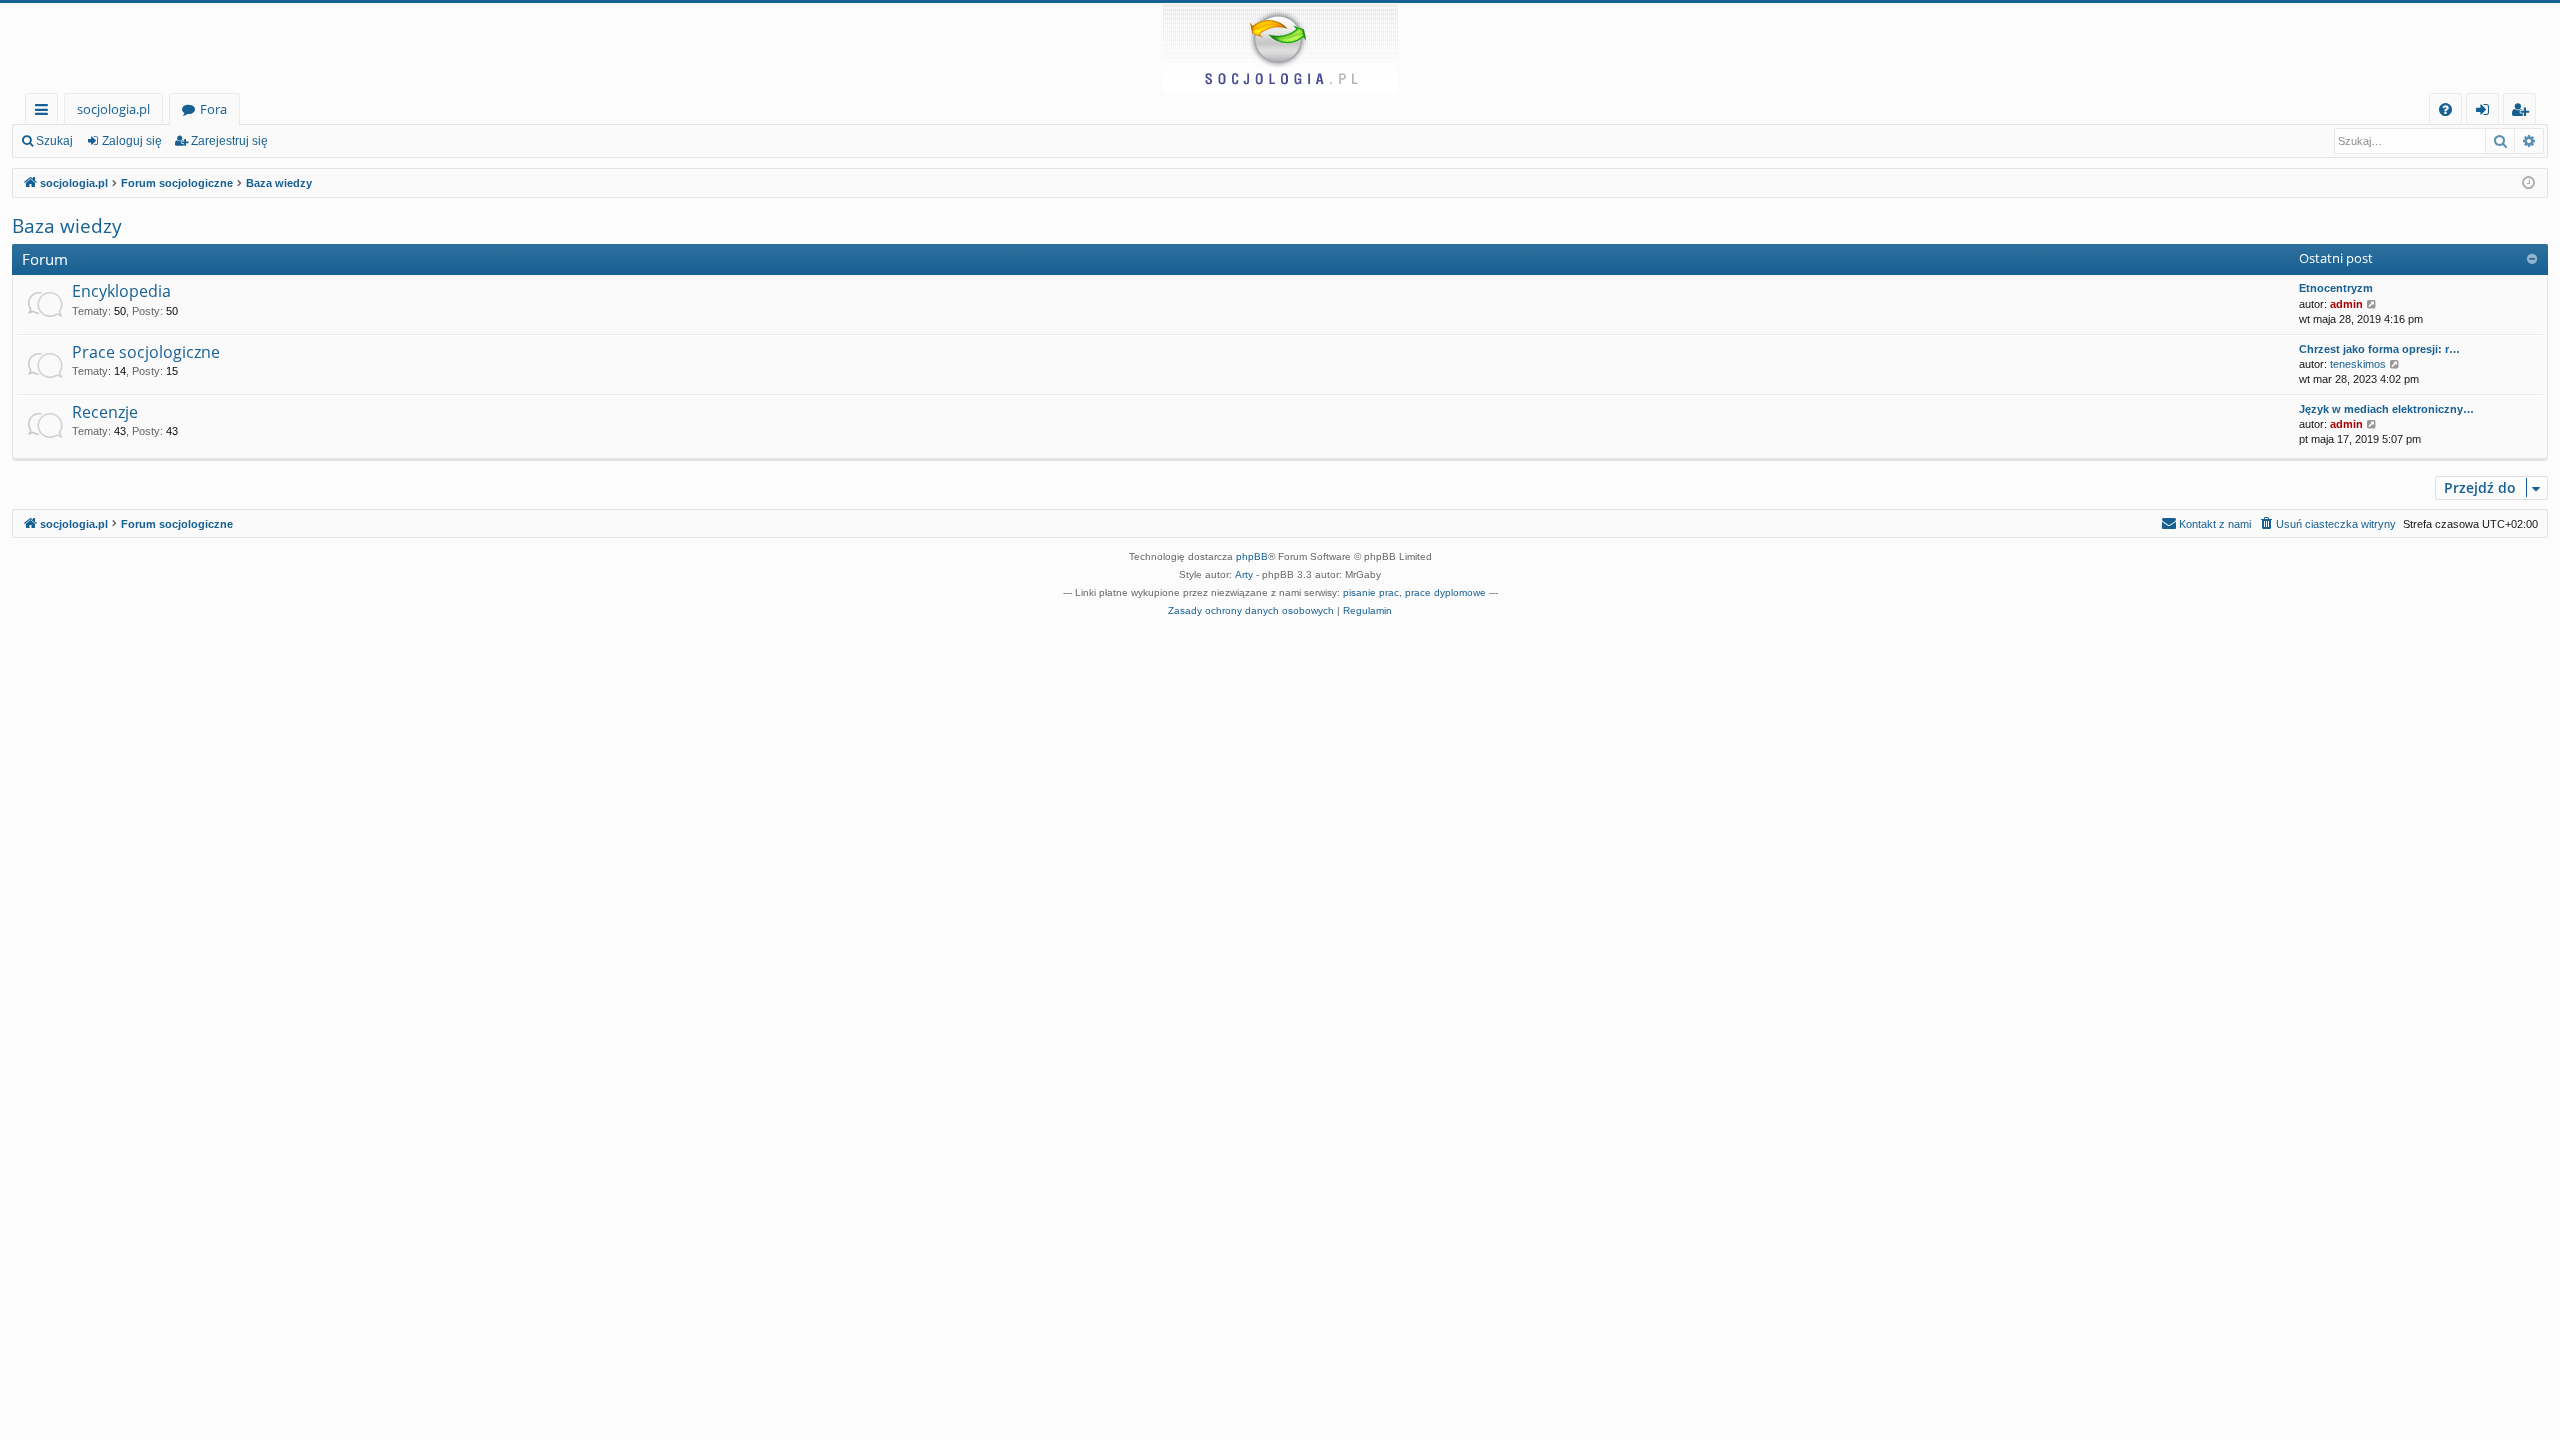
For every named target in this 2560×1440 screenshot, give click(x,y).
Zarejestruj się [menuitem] (2524, 112)
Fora (213, 109)
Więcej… (45, 112)
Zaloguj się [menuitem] (2486, 112)
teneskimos (2358, 364)
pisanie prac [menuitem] (1371, 592)
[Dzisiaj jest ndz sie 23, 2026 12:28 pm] (2528, 183)
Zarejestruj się (229, 141)
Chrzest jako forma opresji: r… (2379, 349)
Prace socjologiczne (146, 352)
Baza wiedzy (67, 226)
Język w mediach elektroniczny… (2386, 409)
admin (2346, 304)
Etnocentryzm (2336, 288)
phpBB (1252, 556)
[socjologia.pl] (1280, 48)
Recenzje (105, 412)
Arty (1244, 574)
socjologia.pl (113, 109)
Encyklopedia (121, 291)
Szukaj (54, 141)
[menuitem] (2445, 109)
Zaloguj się (132, 141)
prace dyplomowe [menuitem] (1445, 592)
